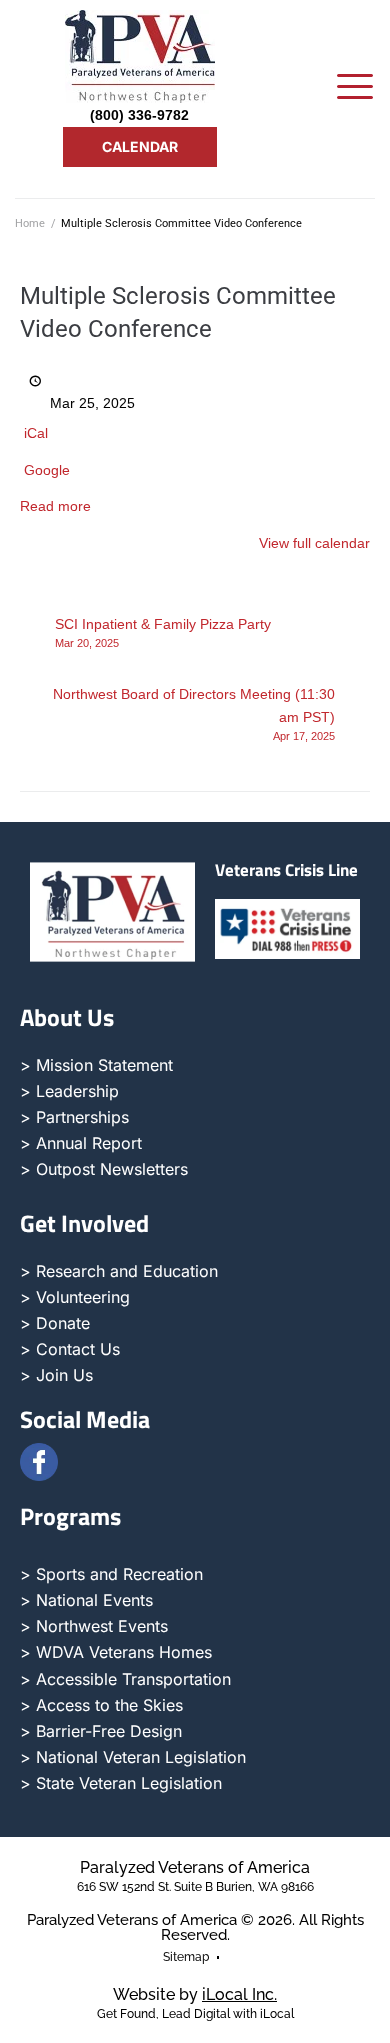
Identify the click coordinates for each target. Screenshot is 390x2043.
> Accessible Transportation (125, 1679)
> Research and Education (119, 1271)
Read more (55, 506)
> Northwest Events (94, 1626)
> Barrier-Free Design (101, 1731)
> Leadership (69, 1091)
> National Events (86, 1600)
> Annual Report (81, 1143)
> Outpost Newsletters (104, 1169)
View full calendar (314, 543)
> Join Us (56, 1375)
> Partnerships (74, 1117)
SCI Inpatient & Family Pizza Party (163, 632)
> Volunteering (75, 1297)
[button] (355, 88)
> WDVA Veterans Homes (116, 1652)
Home (30, 223)
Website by (195, 1994)
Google (47, 470)
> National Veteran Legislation (133, 1757)
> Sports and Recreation (111, 1574)
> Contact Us (70, 1349)
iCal (36, 433)
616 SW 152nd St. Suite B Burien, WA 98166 (195, 1887)
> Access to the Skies (101, 1705)
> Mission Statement (96, 1065)
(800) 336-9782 (139, 115)
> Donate (55, 1323)
